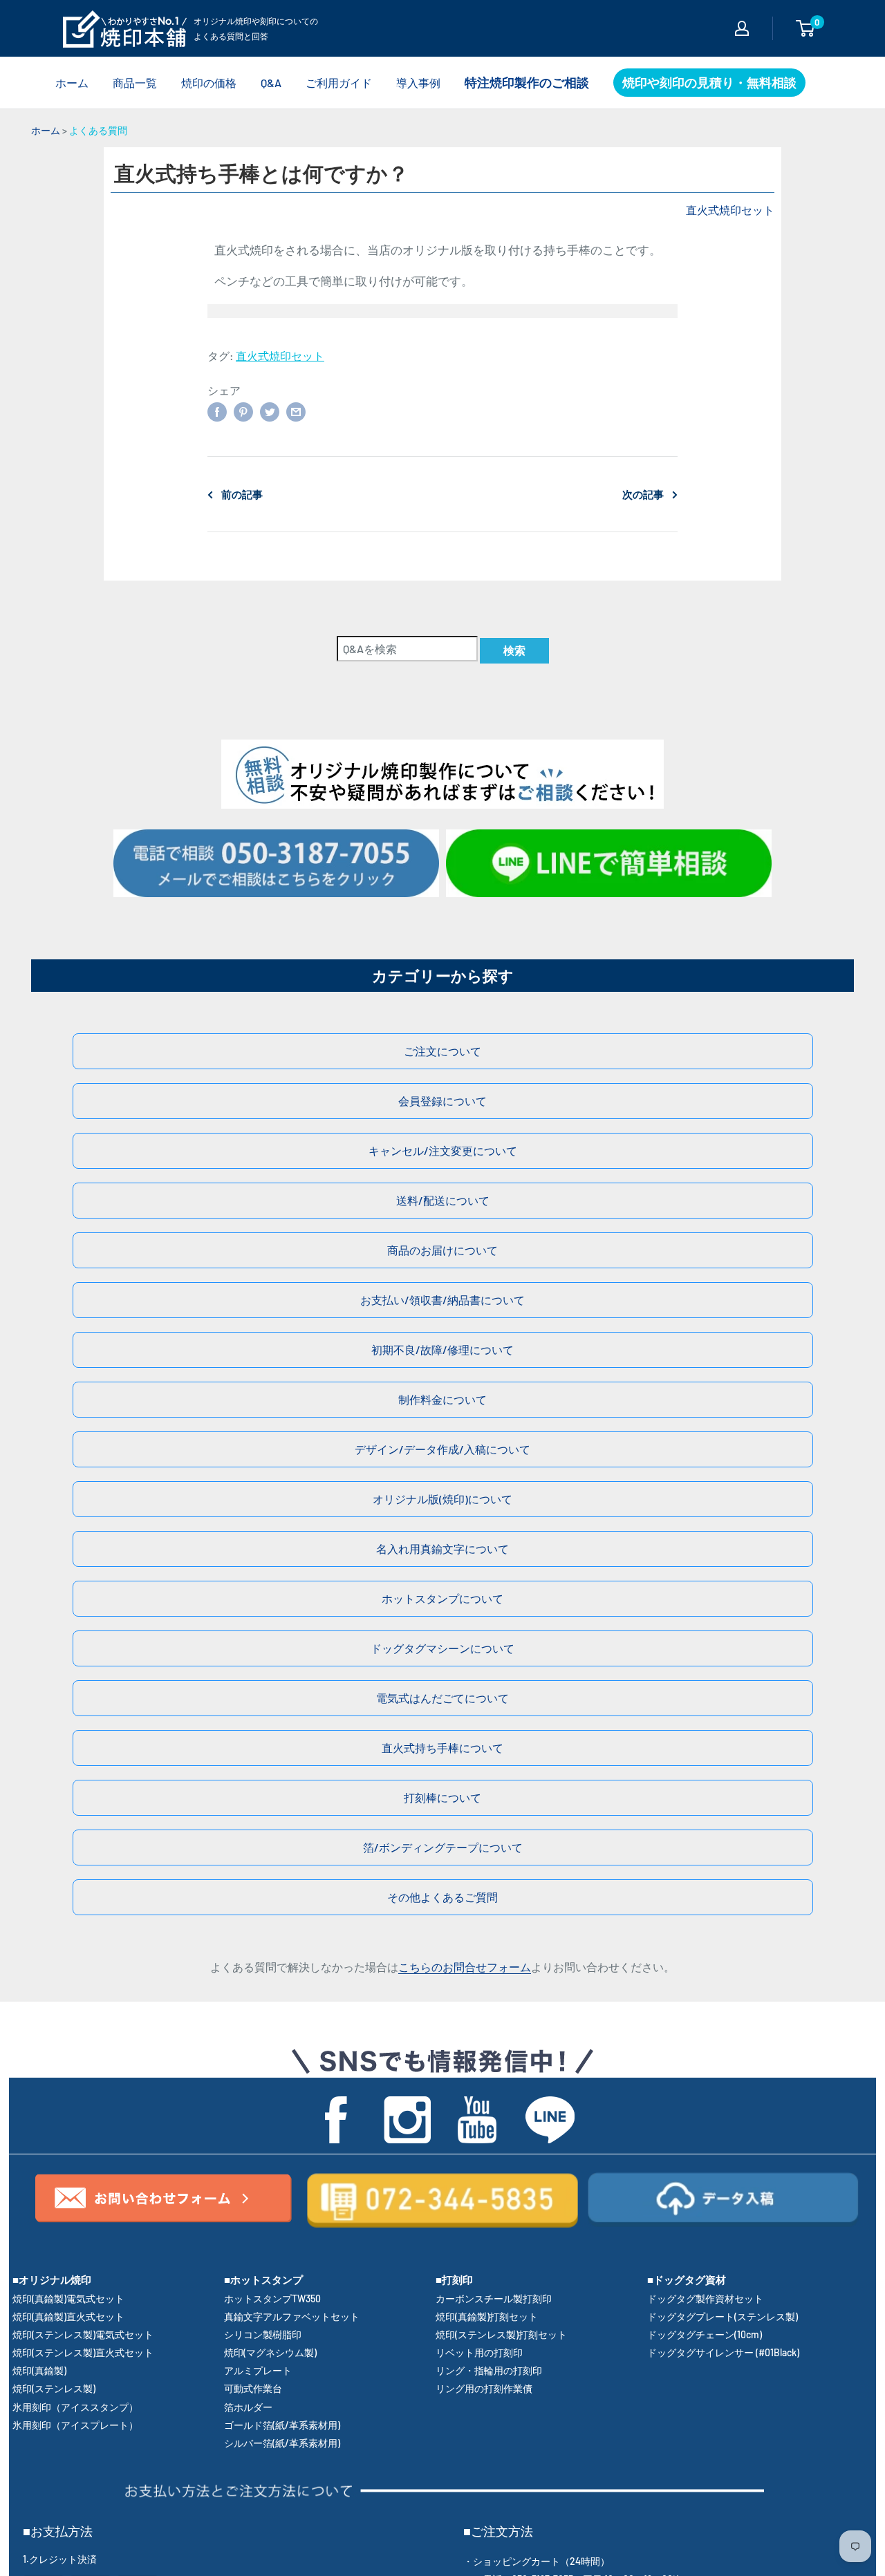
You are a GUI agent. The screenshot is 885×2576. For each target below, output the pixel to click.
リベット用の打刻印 (479, 2352)
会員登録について (442, 1101)
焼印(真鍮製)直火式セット (68, 2316)
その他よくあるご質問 (442, 1897)
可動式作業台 (253, 2388)
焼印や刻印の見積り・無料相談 (709, 82)
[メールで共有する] (296, 411)
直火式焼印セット (730, 210)
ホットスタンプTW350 (272, 2298)
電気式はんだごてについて (442, 1698)
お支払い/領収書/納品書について (442, 1300)
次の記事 (643, 494)
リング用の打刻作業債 (484, 2388)
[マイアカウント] (742, 28)
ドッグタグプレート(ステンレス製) (723, 2316)
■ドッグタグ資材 (687, 2279)
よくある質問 (98, 130)
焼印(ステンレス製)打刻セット (501, 2334)
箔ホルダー (248, 2407)
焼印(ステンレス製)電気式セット (83, 2334)
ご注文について (442, 1051)
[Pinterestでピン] (243, 411)
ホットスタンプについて (442, 1598)
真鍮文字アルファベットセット (292, 2316)
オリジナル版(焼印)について (442, 1499)
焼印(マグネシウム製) (270, 2352)
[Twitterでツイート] (270, 411)
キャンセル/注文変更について (443, 1150)
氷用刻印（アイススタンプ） (75, 2407)
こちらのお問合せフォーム (465, 1967)
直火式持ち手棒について (442, 1748)
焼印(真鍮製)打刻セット (487, 2316)
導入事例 (418, 83)
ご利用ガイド (339, 83)
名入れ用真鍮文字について (442, 1549)
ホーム (72, 83)
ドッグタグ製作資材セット (705, 2298)
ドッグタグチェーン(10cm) (705, 2334)
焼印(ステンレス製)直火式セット (83, 2352)
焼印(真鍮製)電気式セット (68, 2298)
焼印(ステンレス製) (54, 2388)
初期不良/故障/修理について (442, 1350)
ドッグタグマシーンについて (442, 1648)
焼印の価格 (209, 83)
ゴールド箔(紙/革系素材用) (282, 2425)
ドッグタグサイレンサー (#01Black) (723, 2352)
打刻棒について (442, 1797)
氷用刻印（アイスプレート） (75, 2425)
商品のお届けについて (442, 1250)
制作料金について (442, 1399)
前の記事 (242, 494)
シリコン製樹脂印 (263, 2334)
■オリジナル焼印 (52, 2279)
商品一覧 (135, 83)
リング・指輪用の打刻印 (489, 2370)
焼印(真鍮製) (39, 2370)
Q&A (271, 83)
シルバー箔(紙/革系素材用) (282, 2443)
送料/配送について (443, 1200)
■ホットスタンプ (263, 2279)
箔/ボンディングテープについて (443, 1847)
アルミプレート (258, 2370)
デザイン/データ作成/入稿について (442, 1449)
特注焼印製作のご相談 (527, 82)
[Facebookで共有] (217, 411)
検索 (514, 650)
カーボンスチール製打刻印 (494, 2298)
